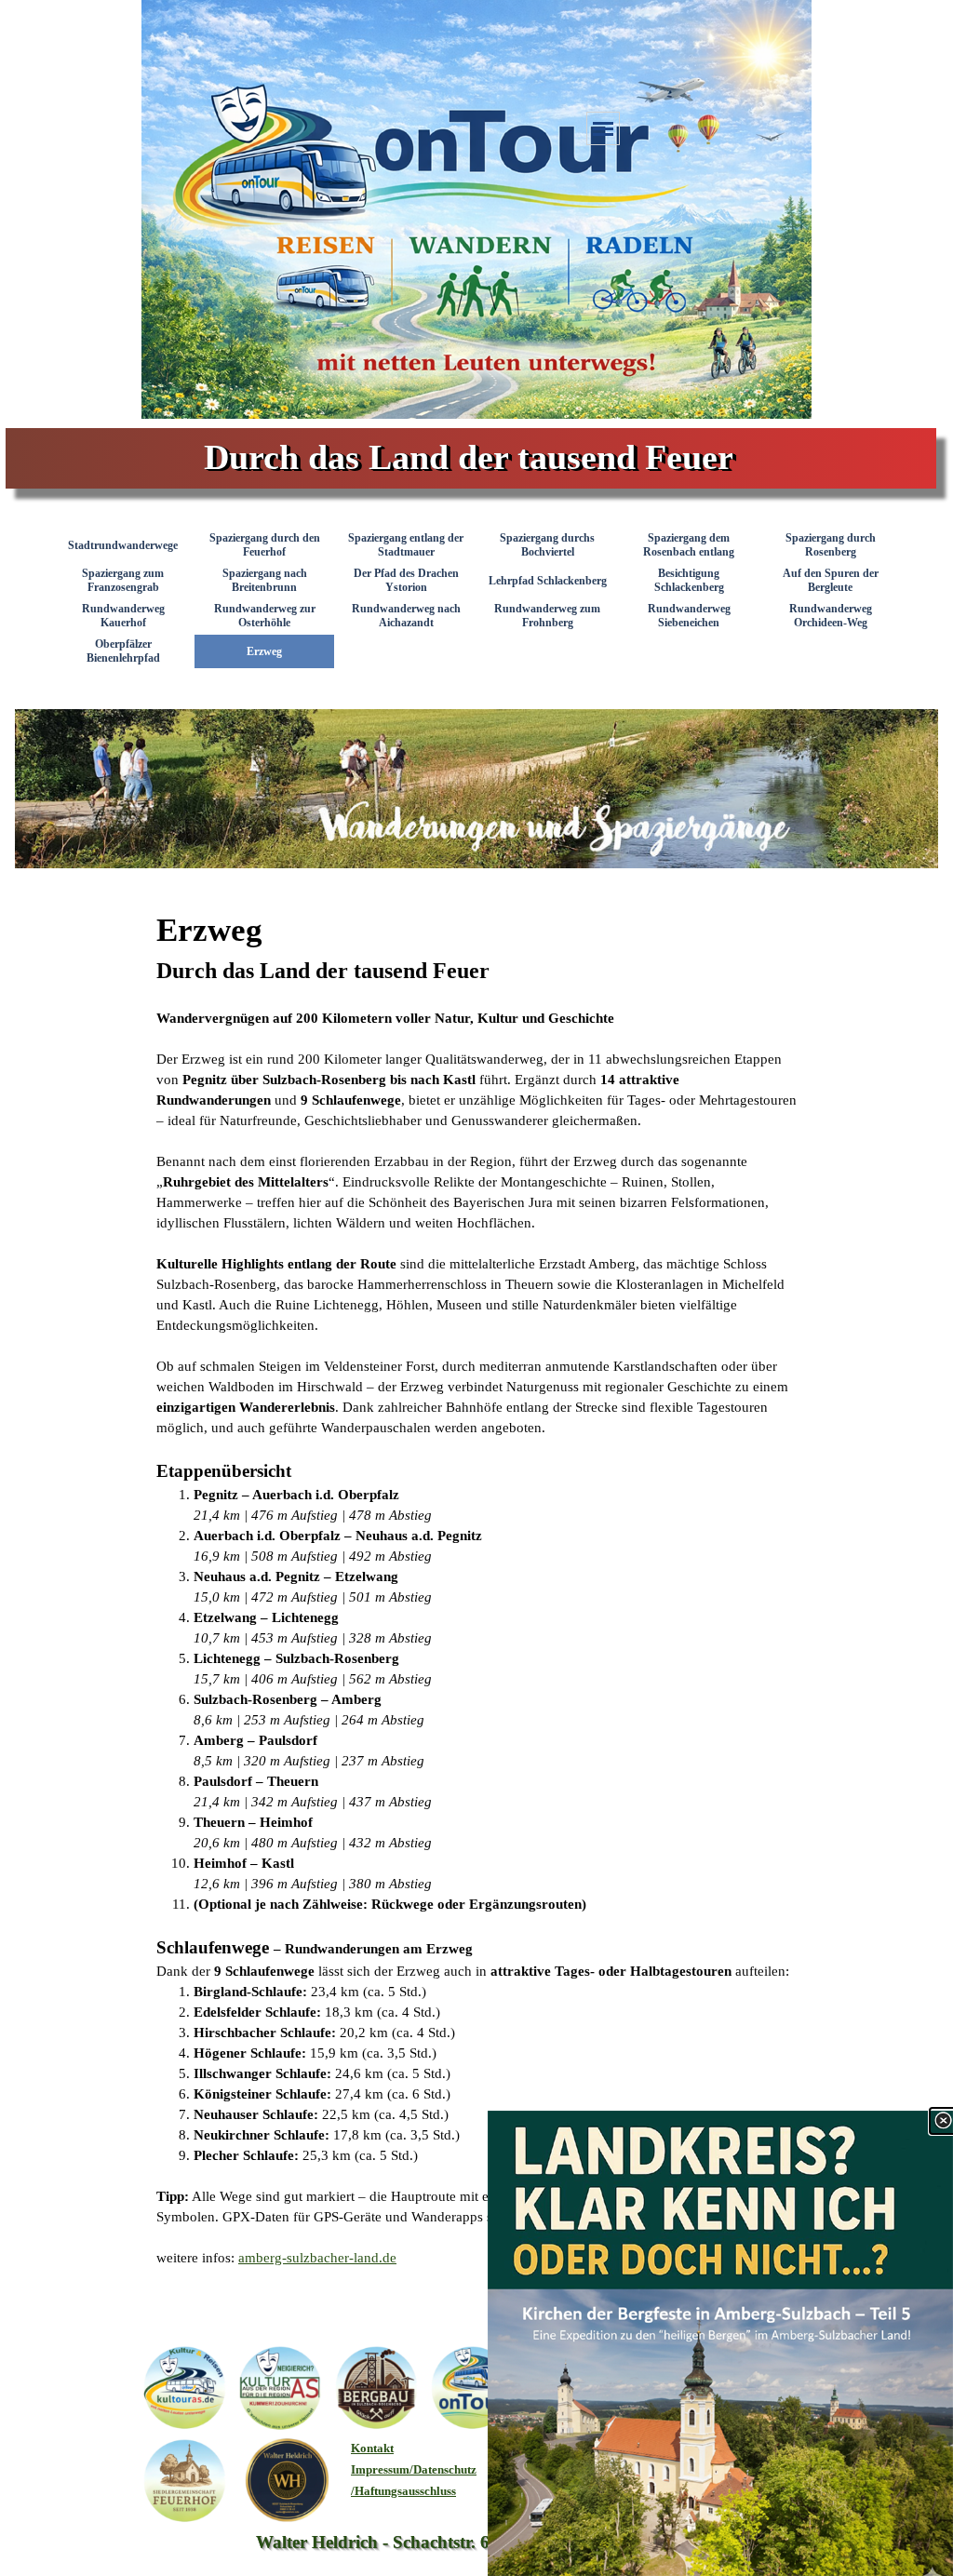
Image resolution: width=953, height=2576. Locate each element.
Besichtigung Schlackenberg (689, 580)
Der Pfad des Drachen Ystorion (406, 580)
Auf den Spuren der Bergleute (831, 580)
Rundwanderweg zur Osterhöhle (265, 616)
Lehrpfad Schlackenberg (548, 581)
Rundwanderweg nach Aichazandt (406, 616)
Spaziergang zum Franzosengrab (123, 580)
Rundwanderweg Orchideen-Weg (831, 616)
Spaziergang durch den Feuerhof (265, 545)
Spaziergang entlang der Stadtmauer (406, 545)
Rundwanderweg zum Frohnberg (547, 616)
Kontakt (372, 2448)
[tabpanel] (476, 1587)
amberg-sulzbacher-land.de (317, 2258)
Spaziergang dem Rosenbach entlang (689, 545)
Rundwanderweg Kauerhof (123, 616)
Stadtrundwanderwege (123, 545)
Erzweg (264, 651)
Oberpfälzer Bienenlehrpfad (123, 651)
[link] (720, 2343)
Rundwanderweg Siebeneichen (689, 616)
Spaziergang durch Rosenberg (831, 545)
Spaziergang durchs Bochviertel (547, 545)
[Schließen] (943, 2121)
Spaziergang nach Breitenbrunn (265, 580)
